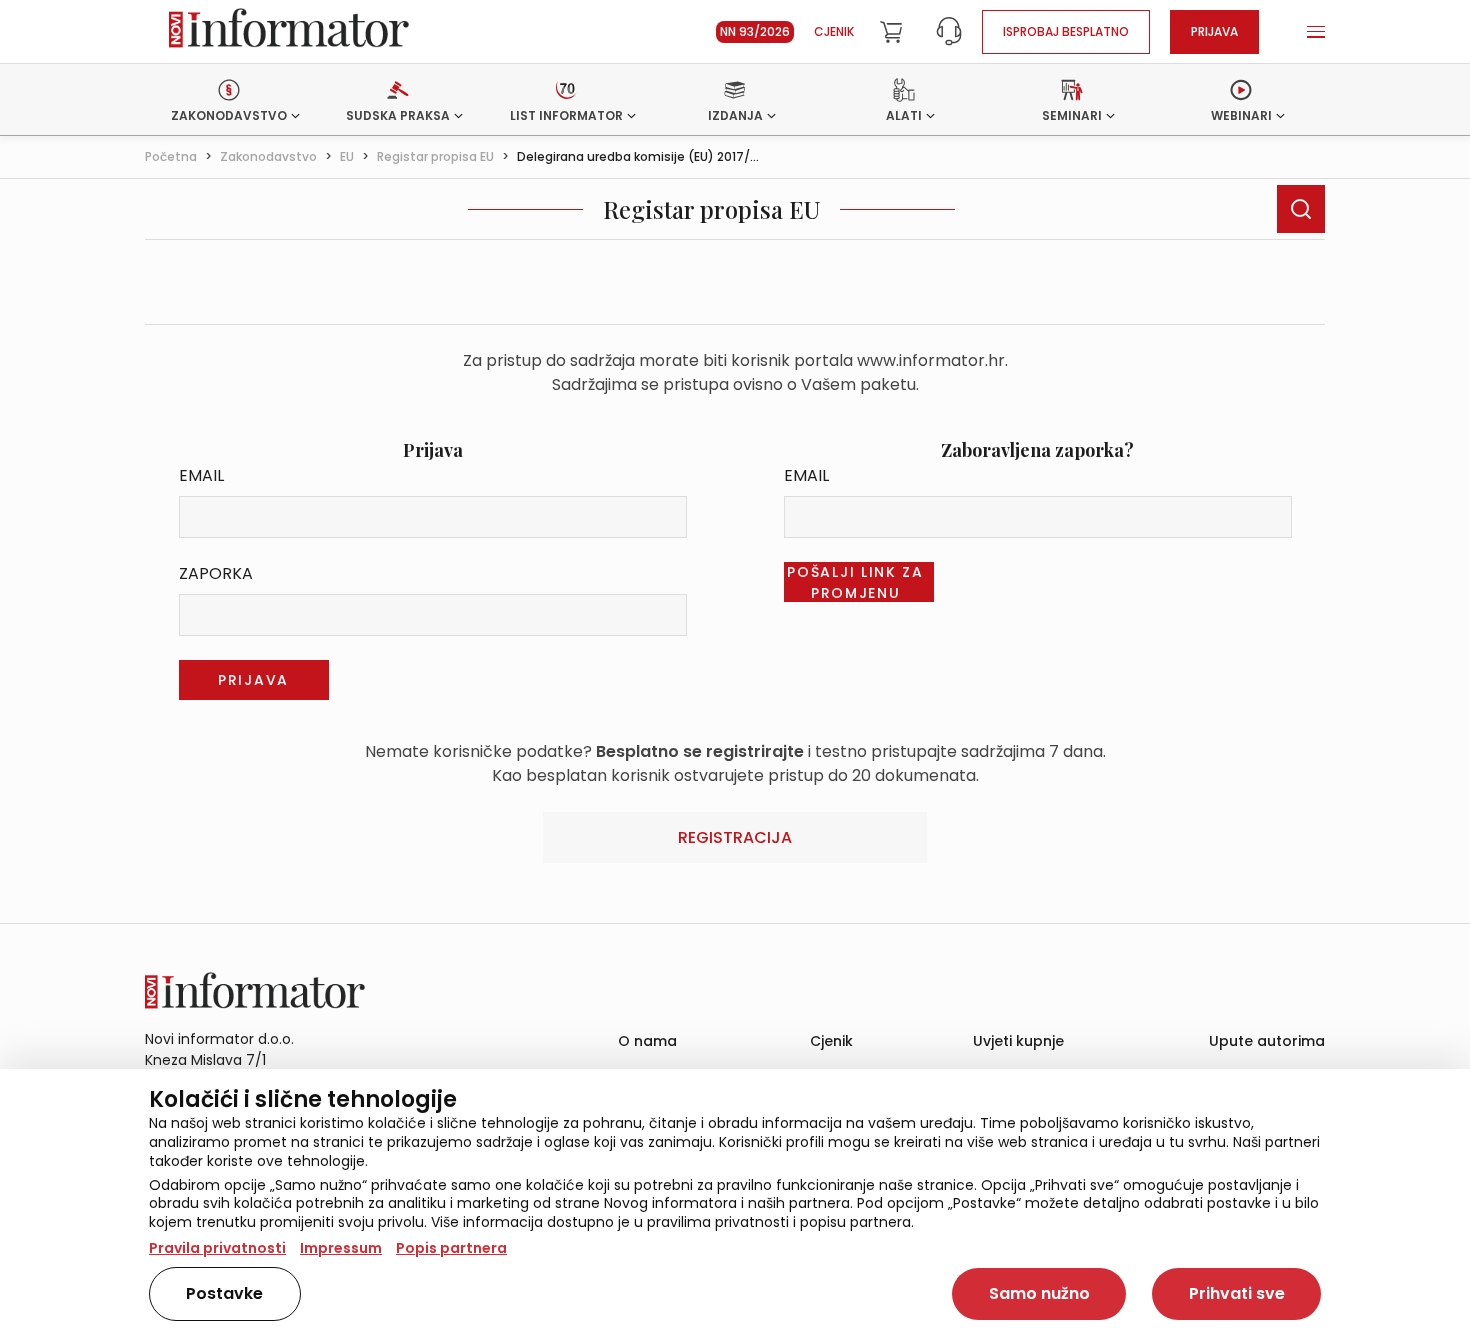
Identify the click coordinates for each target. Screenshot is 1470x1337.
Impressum (341, 1248)
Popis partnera (451, 1248)
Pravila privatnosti (217, 1248)
